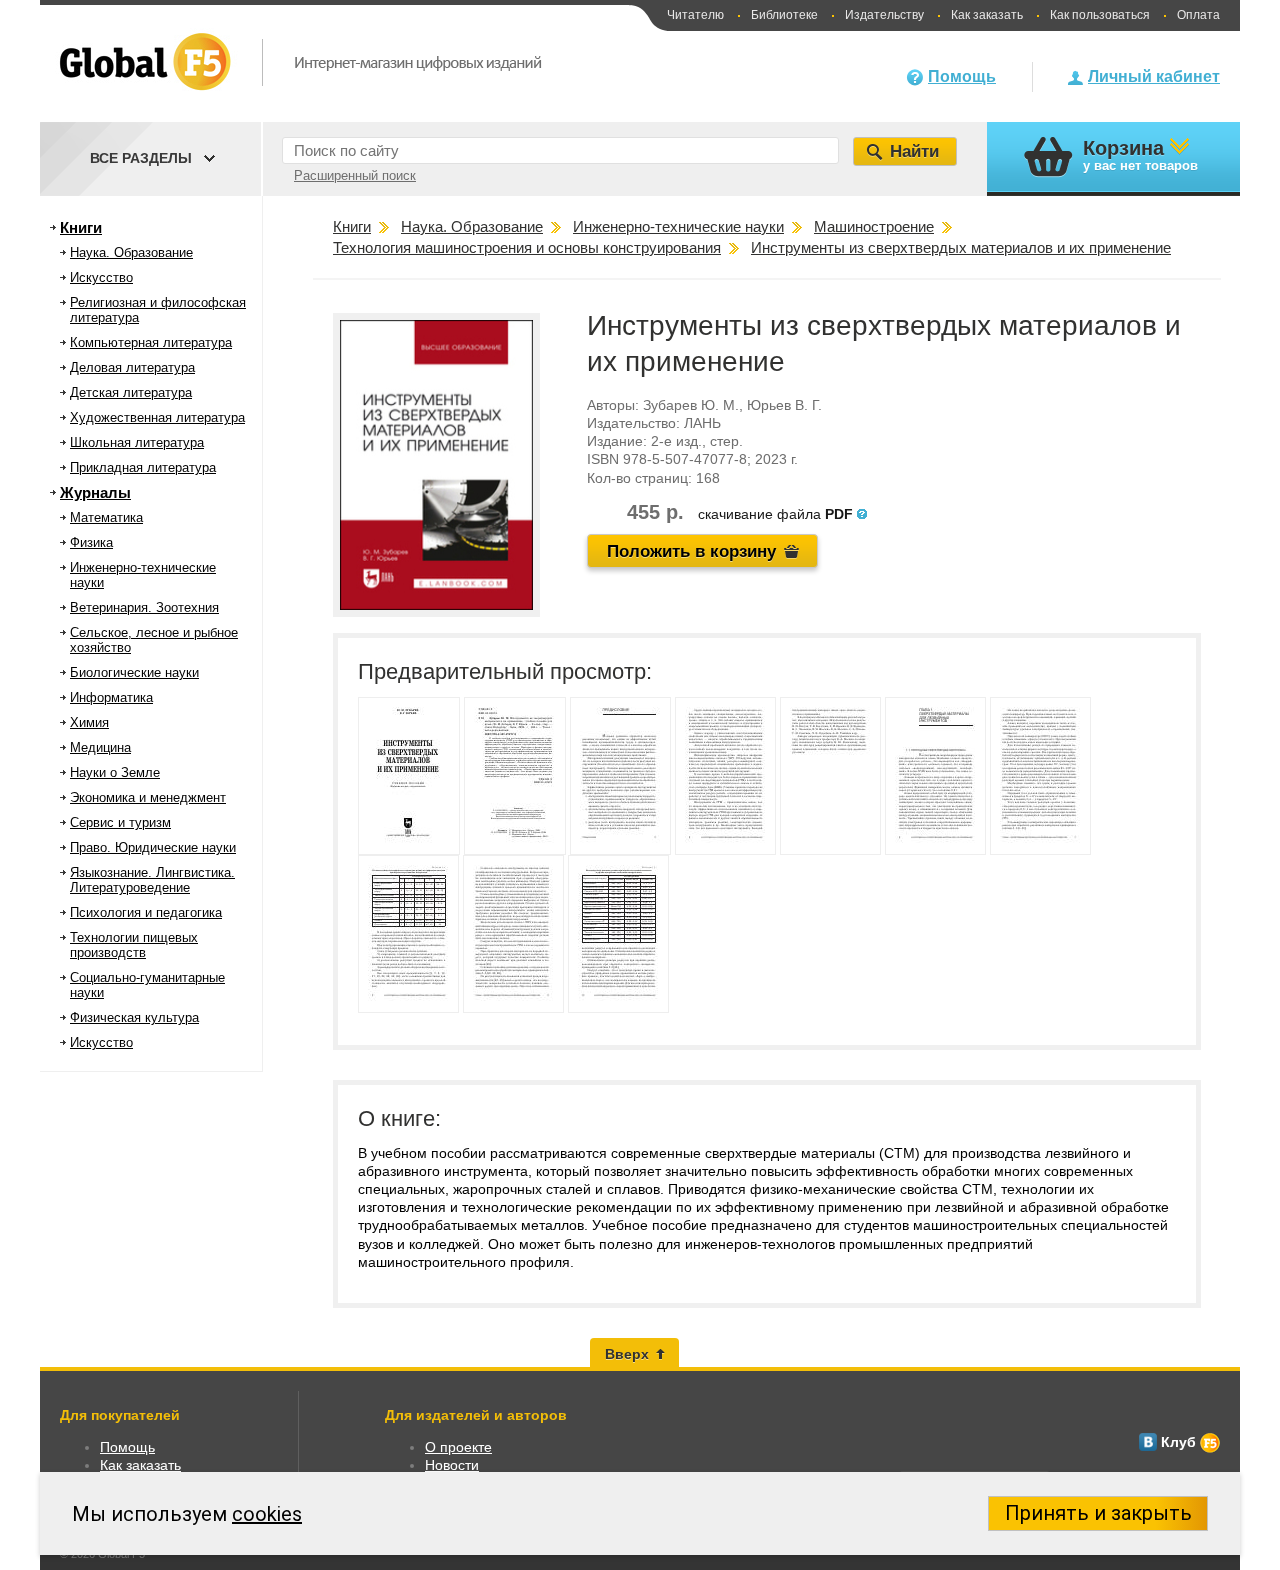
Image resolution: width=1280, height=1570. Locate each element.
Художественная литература (157, 417)
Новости (452, 1465)
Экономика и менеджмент (148, 797)
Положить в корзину (691, 551)
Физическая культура (134, 1017)
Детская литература (131, 392)
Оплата (1198, 15)
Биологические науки (134, 672)
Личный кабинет (1154, 76)
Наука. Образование (131, 252)
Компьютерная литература (151, 342)
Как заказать (987, 15)
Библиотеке (784, 15)
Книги (81, 227)
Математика (106, 517)
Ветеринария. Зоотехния (144, 607)
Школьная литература (137, 442)
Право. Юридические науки (153, 847)
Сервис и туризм (120, 822)
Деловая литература (132, 367)
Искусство (101, 277)
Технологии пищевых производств (134, 945)
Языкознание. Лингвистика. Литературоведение (152, 880)
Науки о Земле (115, 772)
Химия (89, 722)
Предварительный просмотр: (505, 671)
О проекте (458, 1447)
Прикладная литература (143, 467)
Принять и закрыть (1098, 1513)
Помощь (962, 76)
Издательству (884, 15)
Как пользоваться (1100, 15)
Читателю (695, 15)
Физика (91, 542)
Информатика (111, 697)
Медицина (100, 747)
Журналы (95, 492)
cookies (267, 1514)
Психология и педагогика (146, 912)
